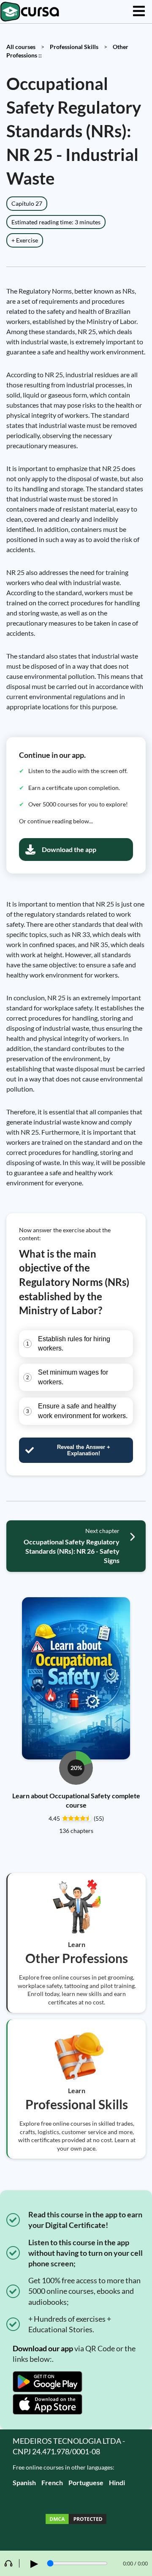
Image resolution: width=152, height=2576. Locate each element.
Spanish (24, 2482)
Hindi (117, 2482)
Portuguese (86, 2482)
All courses (21, 47)
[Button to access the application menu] (139, 12)
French (52, 2482)
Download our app (43, 2348)
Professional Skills (74, 47)
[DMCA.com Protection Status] (76, 2520)
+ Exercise (25, 240)
